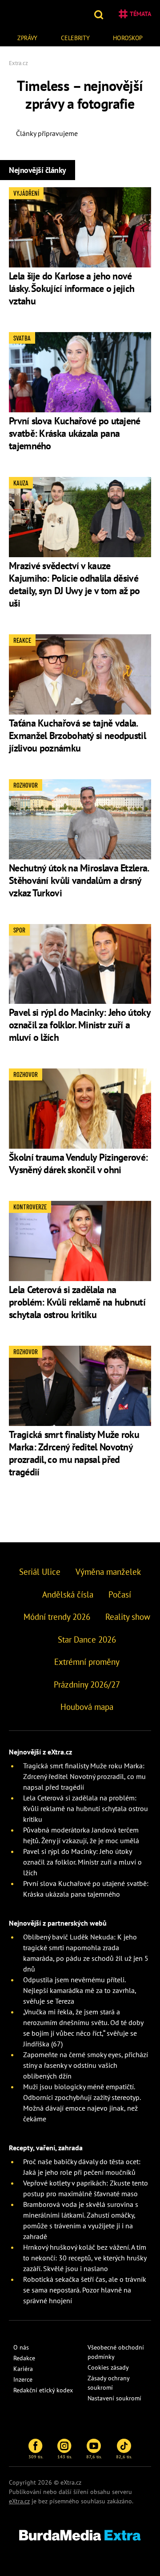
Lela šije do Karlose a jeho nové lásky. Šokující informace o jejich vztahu (72, 288)
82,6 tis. (124, 2457)
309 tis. (36, 2457)
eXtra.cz (19, 2501)
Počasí (120, 1594)
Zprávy (27, 38)
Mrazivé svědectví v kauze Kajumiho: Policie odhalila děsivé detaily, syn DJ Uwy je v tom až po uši (74, 584)
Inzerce (23, 2379)
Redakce (24, 2358)
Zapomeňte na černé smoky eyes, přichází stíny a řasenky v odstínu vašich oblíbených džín (86, 2065)
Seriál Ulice (40, 1572)
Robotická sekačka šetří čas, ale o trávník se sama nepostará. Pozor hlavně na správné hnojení (85, 2290)
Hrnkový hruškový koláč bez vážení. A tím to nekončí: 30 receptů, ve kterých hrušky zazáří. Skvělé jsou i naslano (85, 2258)
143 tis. (65, 2457)
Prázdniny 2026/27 (87, 1684)
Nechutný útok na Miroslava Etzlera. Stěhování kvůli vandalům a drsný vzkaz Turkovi (79, 880)
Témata (140, 14)
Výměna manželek (108, 1572)
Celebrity (75, 38)
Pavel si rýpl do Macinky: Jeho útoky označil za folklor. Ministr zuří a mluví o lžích (80, 1025)
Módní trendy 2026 (57, 1617)
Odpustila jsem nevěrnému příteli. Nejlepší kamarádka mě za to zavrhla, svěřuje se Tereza (80, 1990)
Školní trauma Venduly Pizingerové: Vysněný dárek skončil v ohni (78, 1163)
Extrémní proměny (87, 1662)
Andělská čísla (68, 1594)
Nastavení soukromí (114, 2398)
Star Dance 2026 (87, 1639)
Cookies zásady (108, 2367)
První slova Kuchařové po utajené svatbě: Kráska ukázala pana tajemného (75, 433)
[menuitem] (27, 37)
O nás (21, 2347)
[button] (100, 14)
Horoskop (128, 38)
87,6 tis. (94, 2457)
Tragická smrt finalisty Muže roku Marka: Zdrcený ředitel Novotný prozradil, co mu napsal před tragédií (74, 1453)
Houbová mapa (87, 1707)
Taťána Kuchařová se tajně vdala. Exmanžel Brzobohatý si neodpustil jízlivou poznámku (77, 735)
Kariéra (23, 2369)
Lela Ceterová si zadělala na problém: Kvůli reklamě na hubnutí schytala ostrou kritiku (77, 1302)
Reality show (128, 1617)
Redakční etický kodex (43, 2390)
